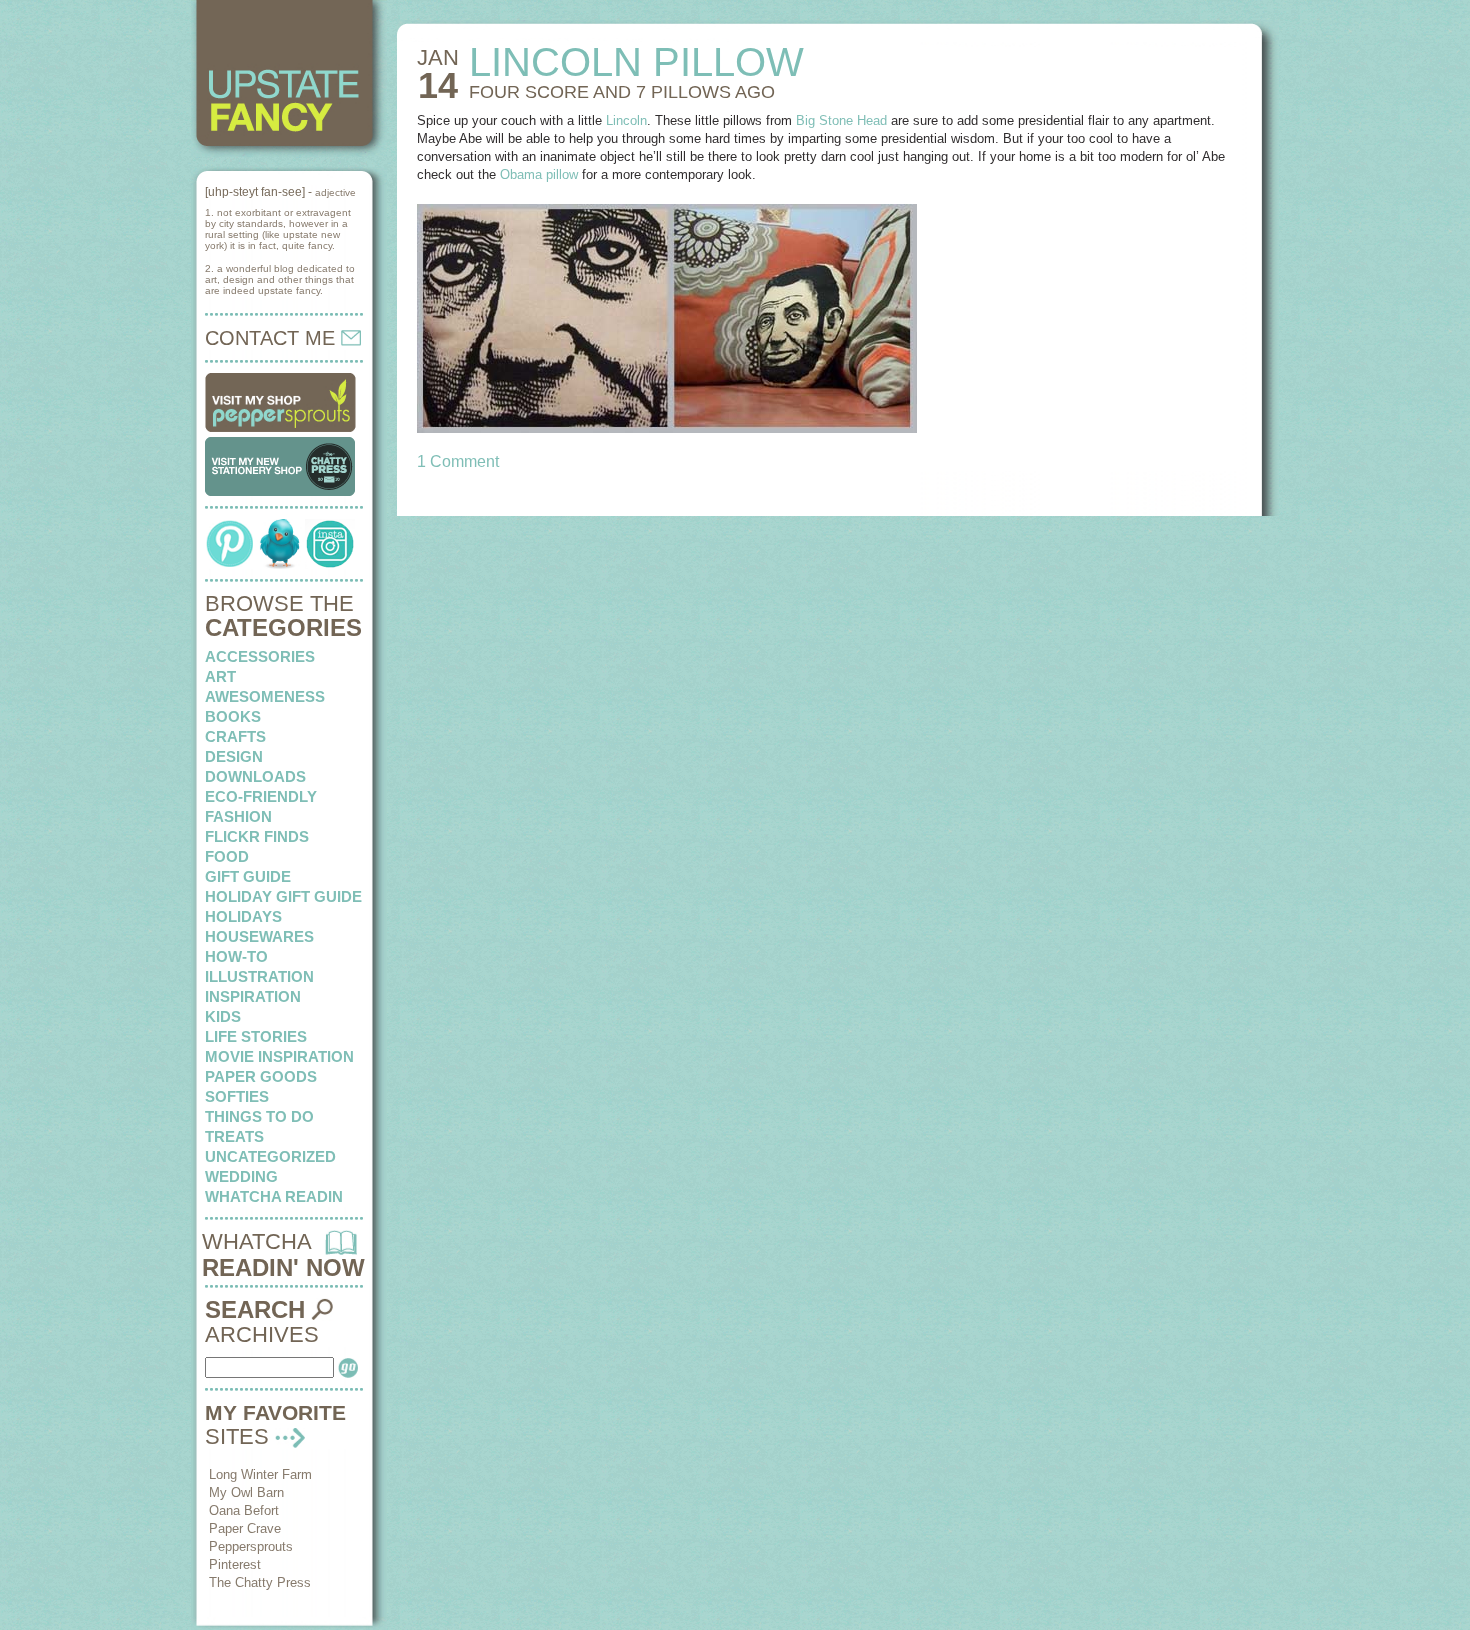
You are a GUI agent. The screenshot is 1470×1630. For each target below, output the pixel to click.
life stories (256, 1036)
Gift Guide (248, 876)
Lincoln (626, 120)
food (227, 856)
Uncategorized (270, 1156)
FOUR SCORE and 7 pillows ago (622, 92)
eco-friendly (261, 796)
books (233, 716)
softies (237, 1096)
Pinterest (235, 1564)
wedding (241, 1176)
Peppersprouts (251, 1546)
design (234, 756)
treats (234, 1136)
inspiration (253, 996)
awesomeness (265, 696)
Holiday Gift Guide (283, 896)
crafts (235, 736)
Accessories (260, 656)
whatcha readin (274, 1196)
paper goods (261, 1076)
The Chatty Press (260, 1582)
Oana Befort (244, 1510)
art (220, 676)
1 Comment (458, 461)
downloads (255, 776)
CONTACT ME (273, 338)
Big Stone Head (841, 120)
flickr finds (257, 836)
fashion (238, 816)
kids (223, 1016)
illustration (259, 976)
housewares (259, 936)
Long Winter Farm (260, 1474)
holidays (243, 916)
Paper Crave (245, 1528)
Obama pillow (539, 174)
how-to (236, 956)
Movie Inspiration (279, 1056)
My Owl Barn (246, 1492)
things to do (259, 1116)
